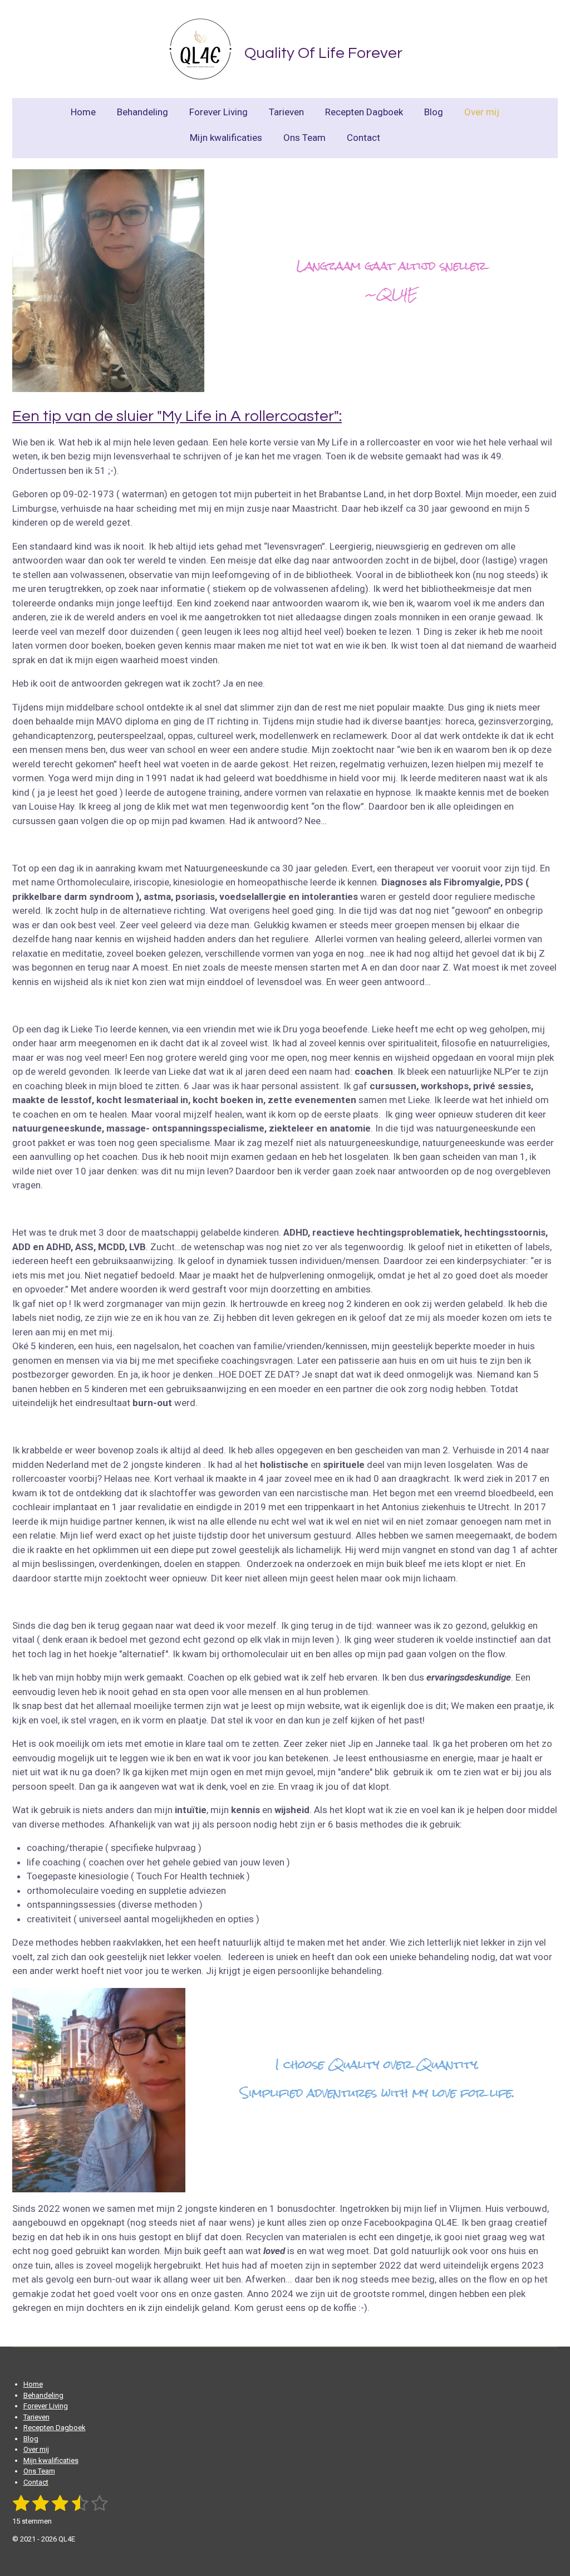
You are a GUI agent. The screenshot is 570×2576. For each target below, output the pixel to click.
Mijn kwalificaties (51, 2460)
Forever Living (46, 2406)
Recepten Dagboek (55, 2428)
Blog (31, 2439)
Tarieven (36, 2417)
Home (33, 2384)
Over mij (36, 2449)
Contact (36, 2482)
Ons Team (39, 2471)
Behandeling (43, 2395)
